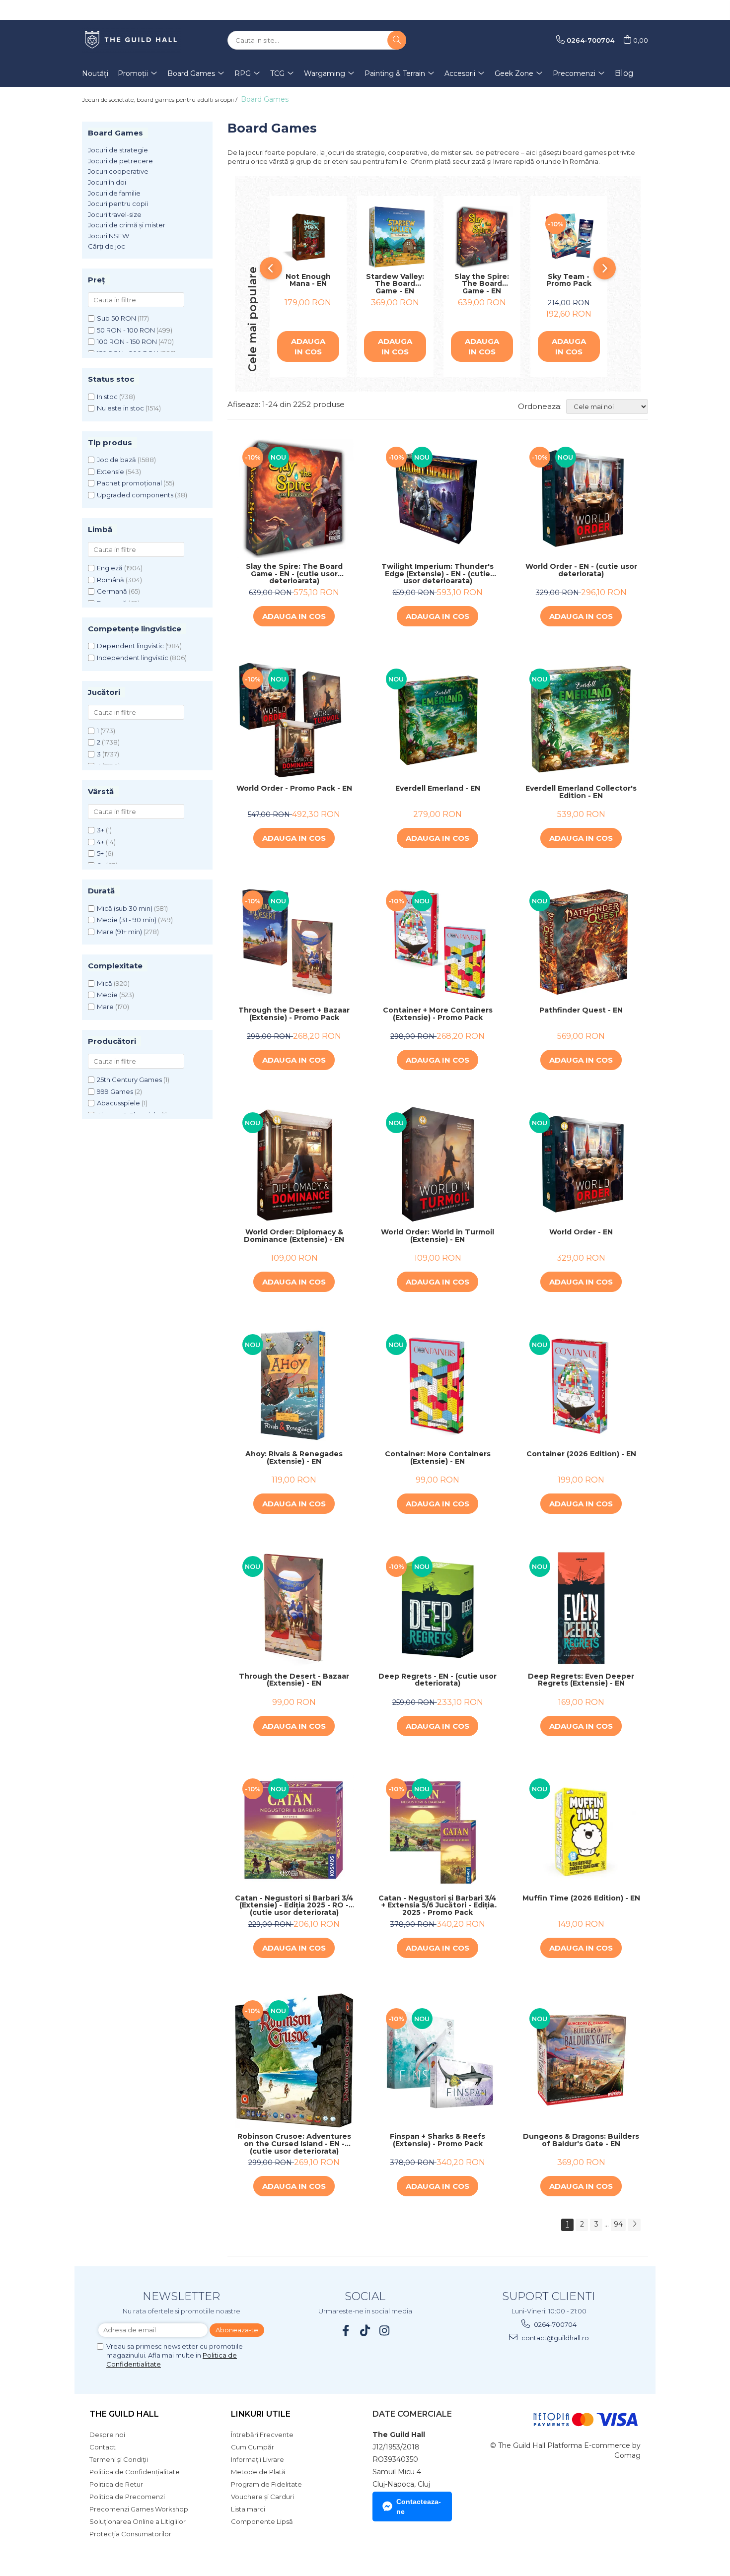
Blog (624, 73)
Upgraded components (135, 495)
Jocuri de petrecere (120, 161)
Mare (105, 1007)
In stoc (107, 397)
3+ (101, 830)
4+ (101, 842)
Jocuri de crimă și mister (127, 225)
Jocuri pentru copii (118, 203)
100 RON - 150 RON (127, 341)
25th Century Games (129, 1080)
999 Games (115, 1091)
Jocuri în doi (107, 182)
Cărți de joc (107, 246)
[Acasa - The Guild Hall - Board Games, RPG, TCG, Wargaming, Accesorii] (132, 40)
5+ (100, 853)
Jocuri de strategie (118, 150)
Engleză (110, 568)
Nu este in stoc (120, 408)
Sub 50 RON (116, 318)
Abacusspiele (118, 1103)
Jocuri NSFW (109, 236)
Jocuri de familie (114, 193)
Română (110, 580)
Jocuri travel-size (115, 214)
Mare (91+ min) (119, 932)
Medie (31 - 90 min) (127, 920)
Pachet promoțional (129, 483)
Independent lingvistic (133, 658)
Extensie (110, 472)
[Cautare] (397, 40)
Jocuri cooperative (118, 171)
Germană (112, 591)
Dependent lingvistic (130, 646)
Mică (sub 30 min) (125, 908)
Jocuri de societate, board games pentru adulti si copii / (160, 100)
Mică (105, 983)
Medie (107, 995)
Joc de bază (116, 460)
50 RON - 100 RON (126, 330)
